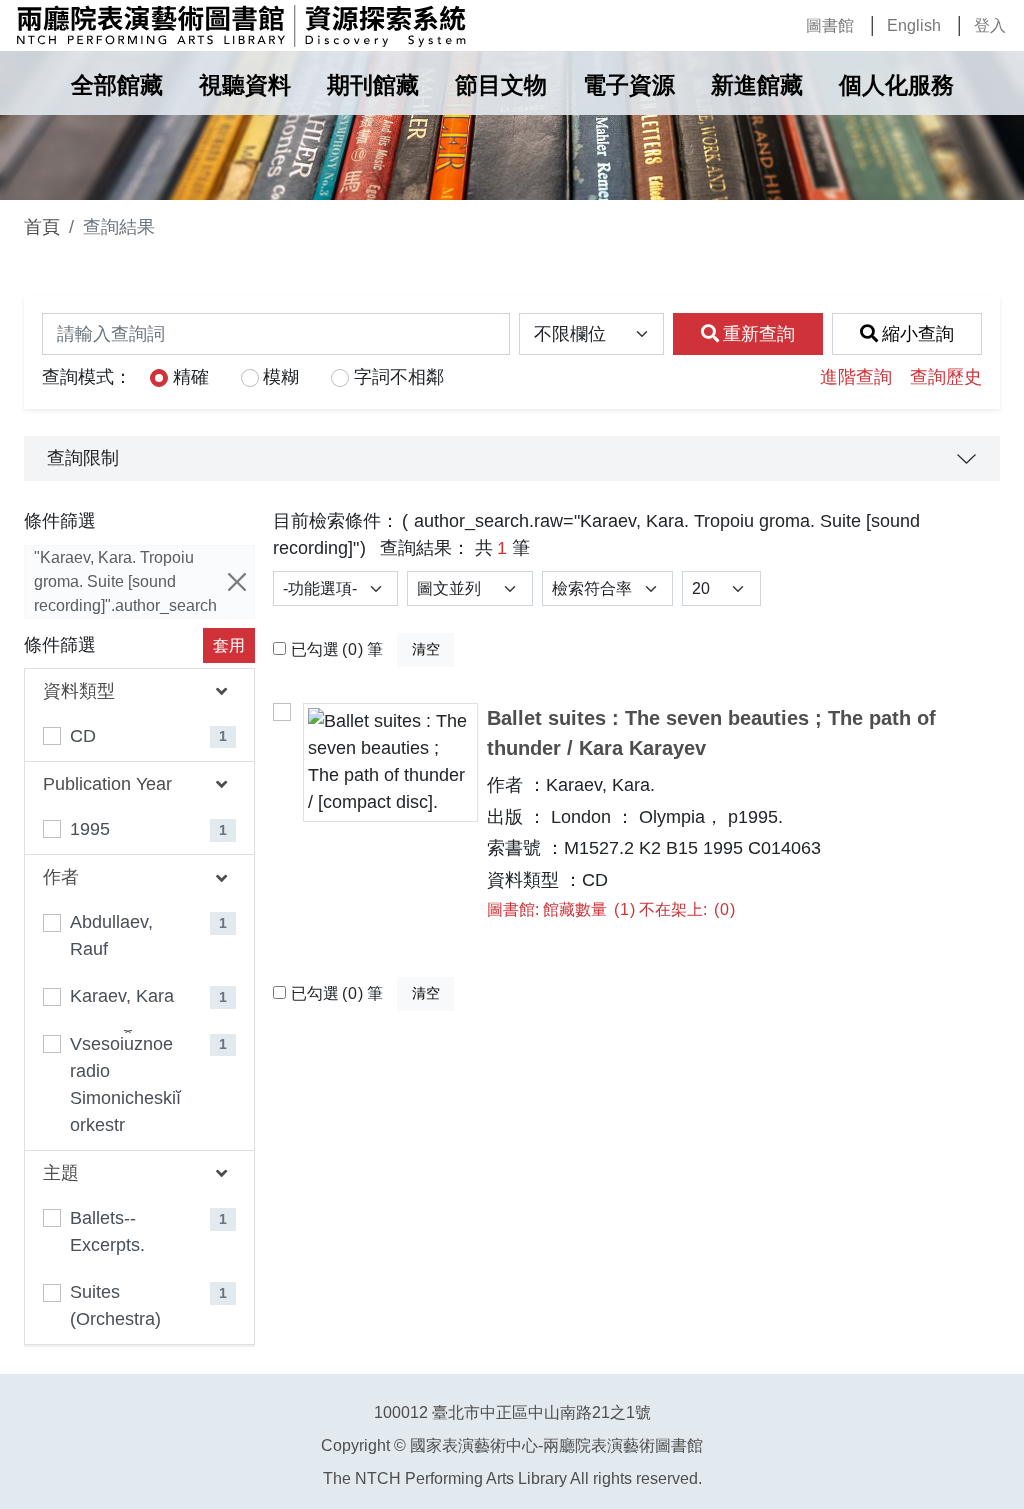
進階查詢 (856, 377)
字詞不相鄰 (399, 377)
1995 (90, 829)
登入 (990, 25)
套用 (229, 645)
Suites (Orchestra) (115, 1305)
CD (83, 736)
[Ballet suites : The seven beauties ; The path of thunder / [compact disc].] (390, 762)
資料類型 (79, 691)
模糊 (281, 377)
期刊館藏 (373, 85)
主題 (61, 1173)
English (914, 25)
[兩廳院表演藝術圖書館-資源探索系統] (241, 25)
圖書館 (830, 25)
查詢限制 (83, 458)
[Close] (237, 582)
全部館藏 (117, 85)
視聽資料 (245, 85)
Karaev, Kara (122, 996)
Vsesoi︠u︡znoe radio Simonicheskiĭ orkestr (125, 1084)
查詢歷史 (946, 377)
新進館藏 (757, 85)
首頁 (42, 227)
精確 (191, 377)
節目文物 (501, 85)
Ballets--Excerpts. (107, 1231)
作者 (61, 877)
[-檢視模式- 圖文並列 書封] (470, 588)
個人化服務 (896, 85)
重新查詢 (759, 334)
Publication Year (107, 784)
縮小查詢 (918, 334)
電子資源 (629, 85)
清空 (426, 649)
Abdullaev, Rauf (111, 935)
